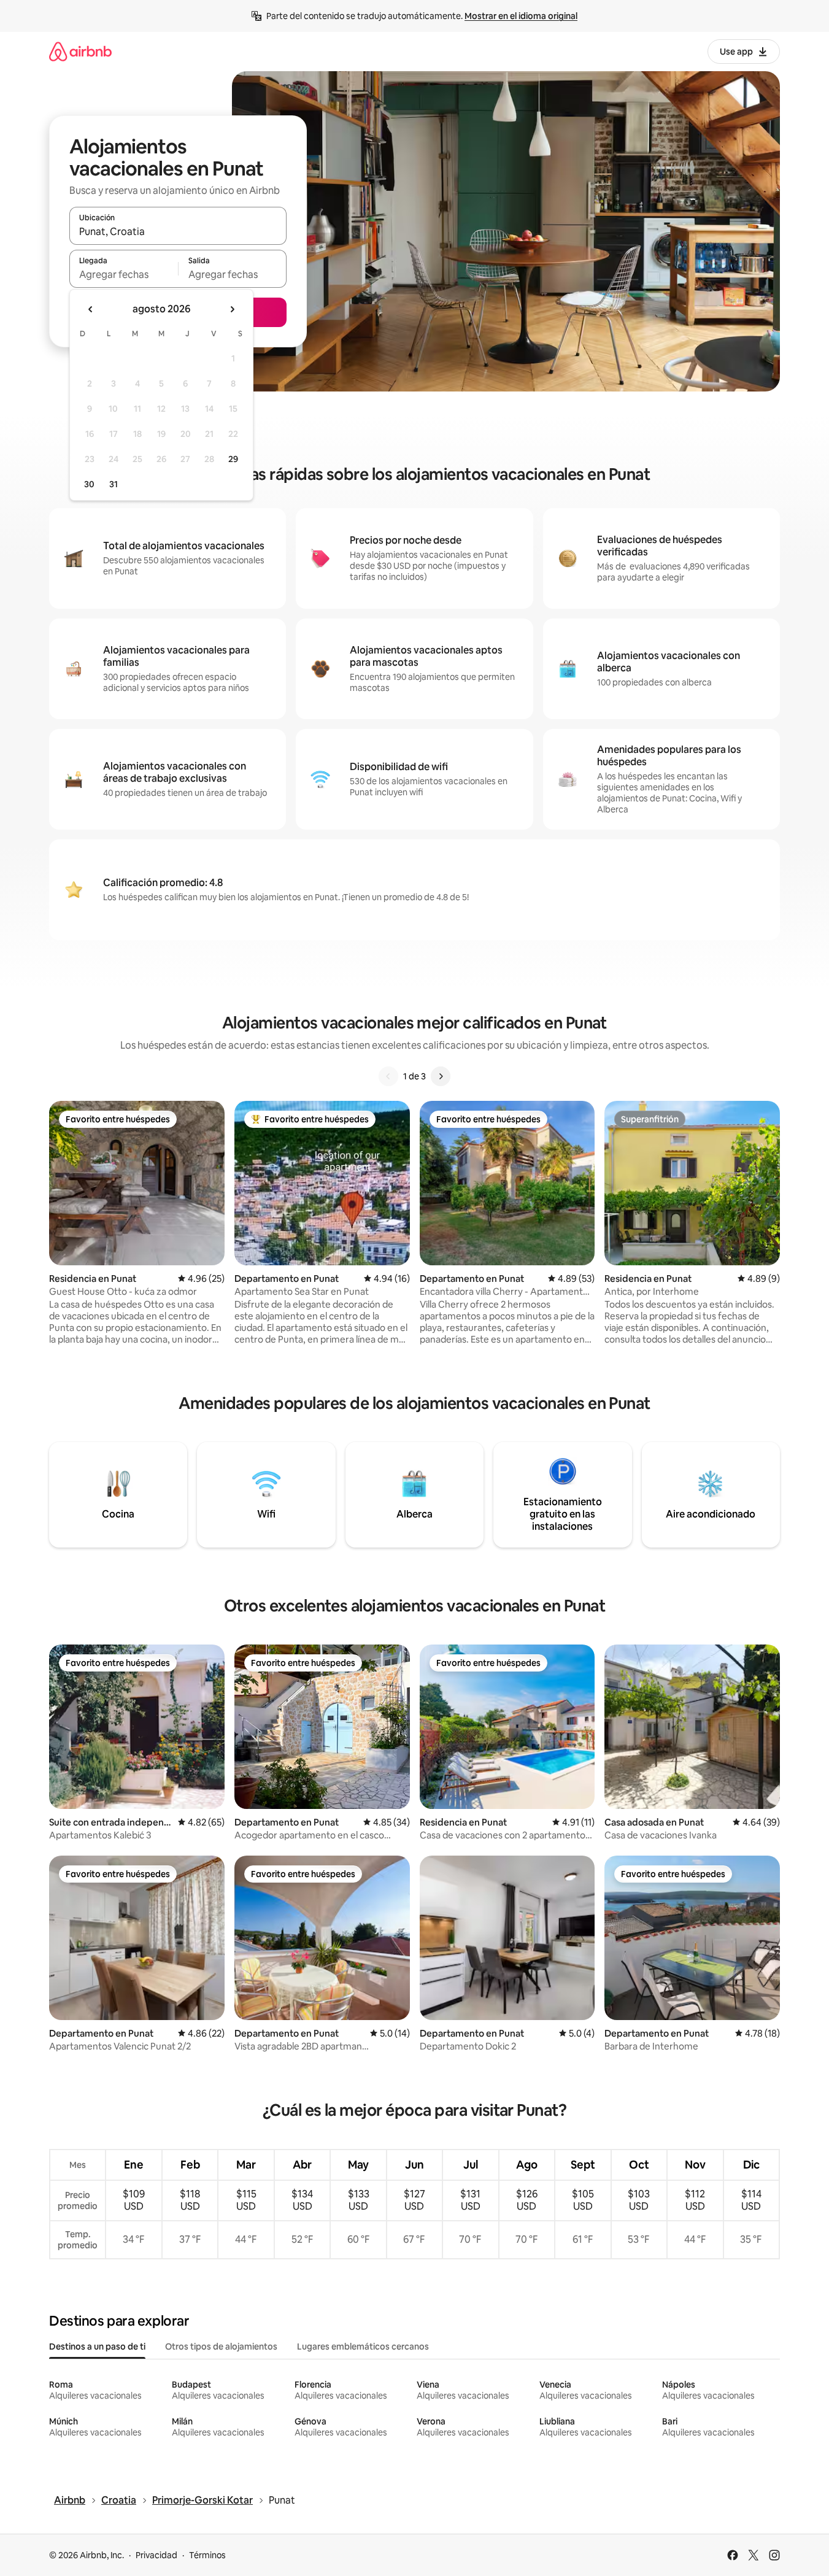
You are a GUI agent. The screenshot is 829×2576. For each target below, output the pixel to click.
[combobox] (178, 231)
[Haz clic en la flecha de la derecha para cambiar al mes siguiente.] (232, 309)
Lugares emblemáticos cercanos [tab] (363, 2347)
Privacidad (156, 2555)
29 (233, 459)
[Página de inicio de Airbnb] (80, 51)
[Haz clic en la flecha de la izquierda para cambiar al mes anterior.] (91, 309)
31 (114, 484)
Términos (207, 2555)
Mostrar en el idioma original (521, 16)
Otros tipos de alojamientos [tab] (221, 2347)
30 (89, 484)
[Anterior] (388, 1076)
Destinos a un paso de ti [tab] (97, 2347)
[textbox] (124, 274)
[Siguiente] (441, 1076)
